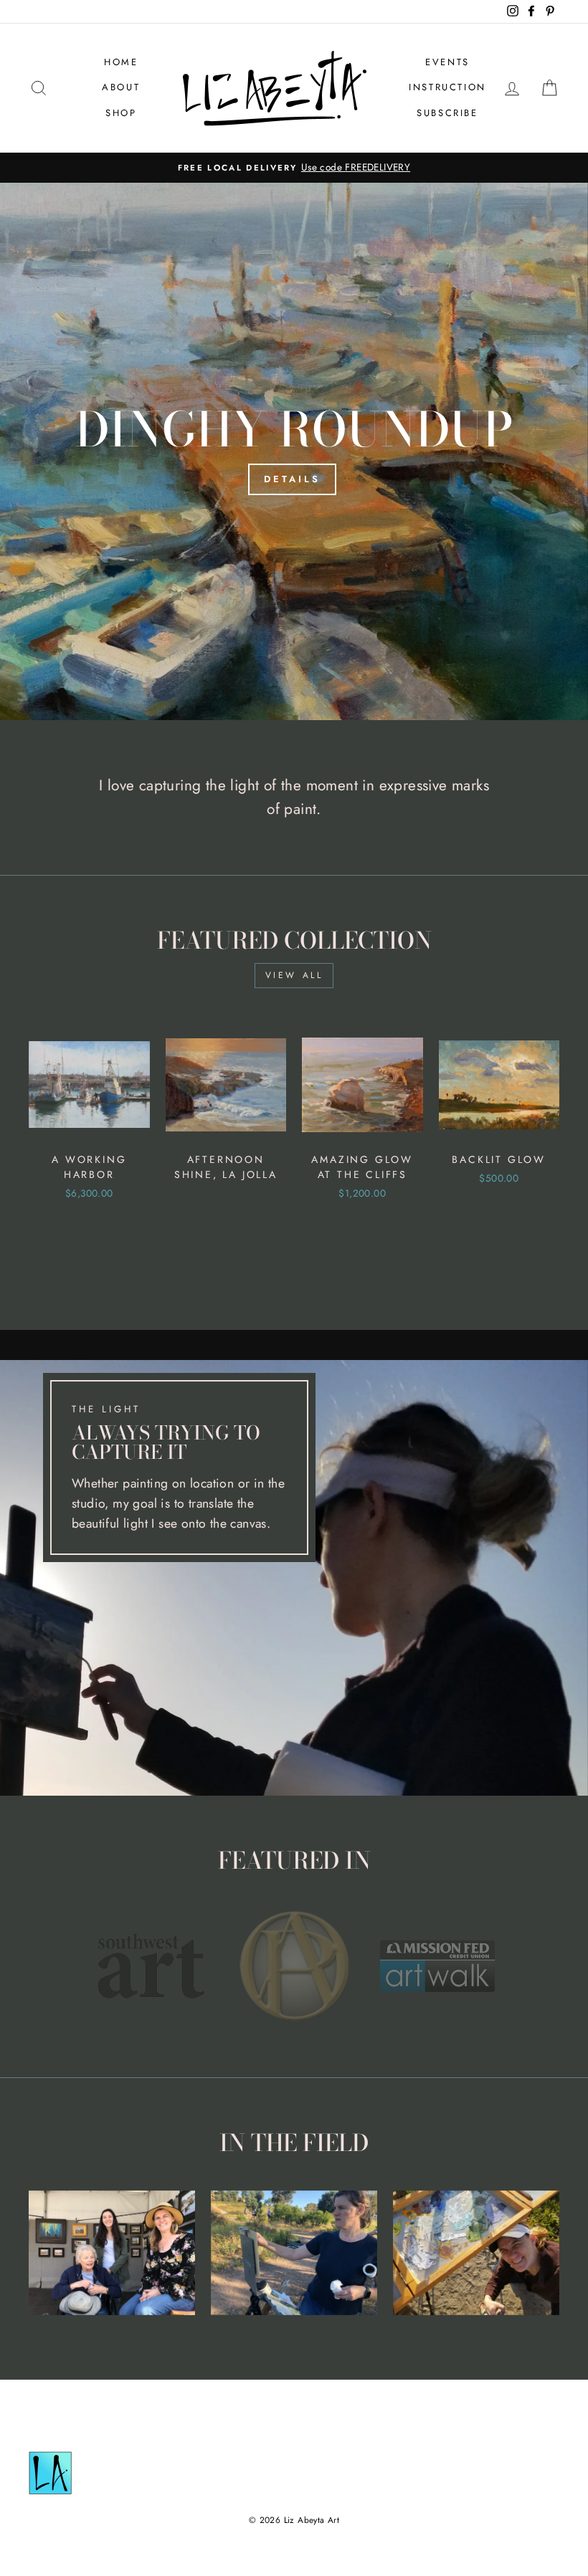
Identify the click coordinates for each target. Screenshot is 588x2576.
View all (294, 975)
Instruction (447, 87)
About (121, 87)
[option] (294, 168)
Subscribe (447, 113)
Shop (121, 113)
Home (121, 62)
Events (447, 62)
